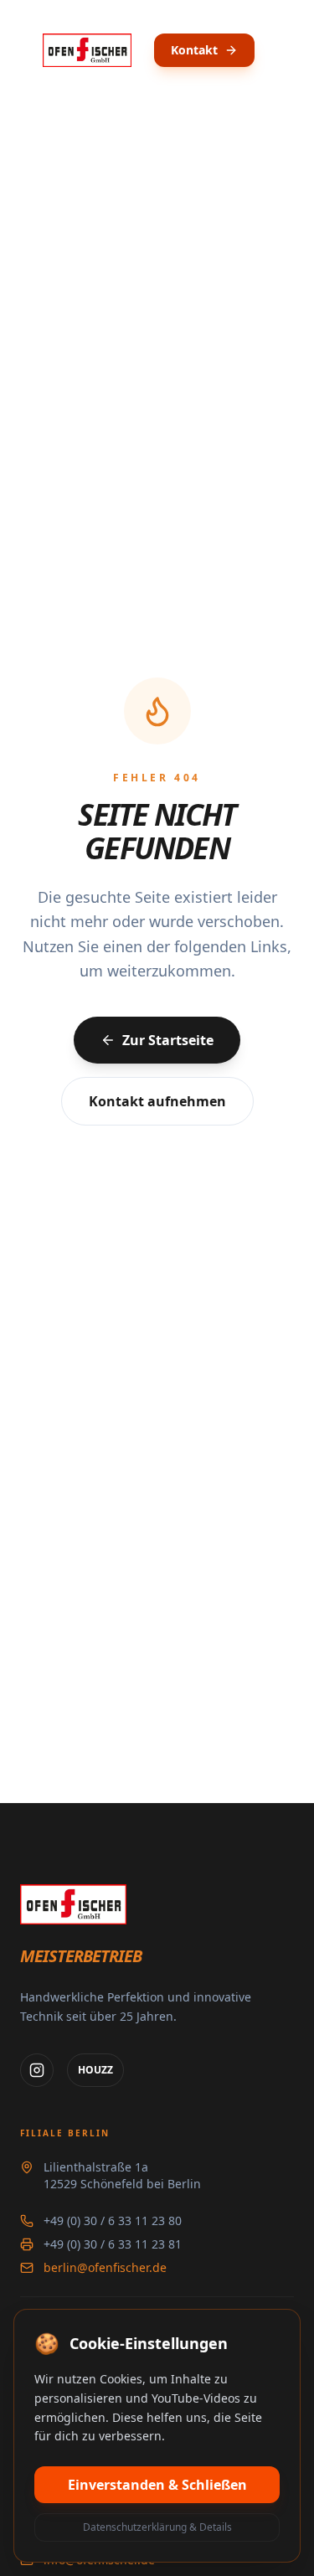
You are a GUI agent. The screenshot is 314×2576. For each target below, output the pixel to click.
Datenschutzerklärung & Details (157, 2527)
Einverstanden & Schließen (157, 2485)
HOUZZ (95, 2070)
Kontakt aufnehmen (157, 1101)
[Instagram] (37, 2070)
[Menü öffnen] (286, 50)
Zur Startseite (168, 1040)
